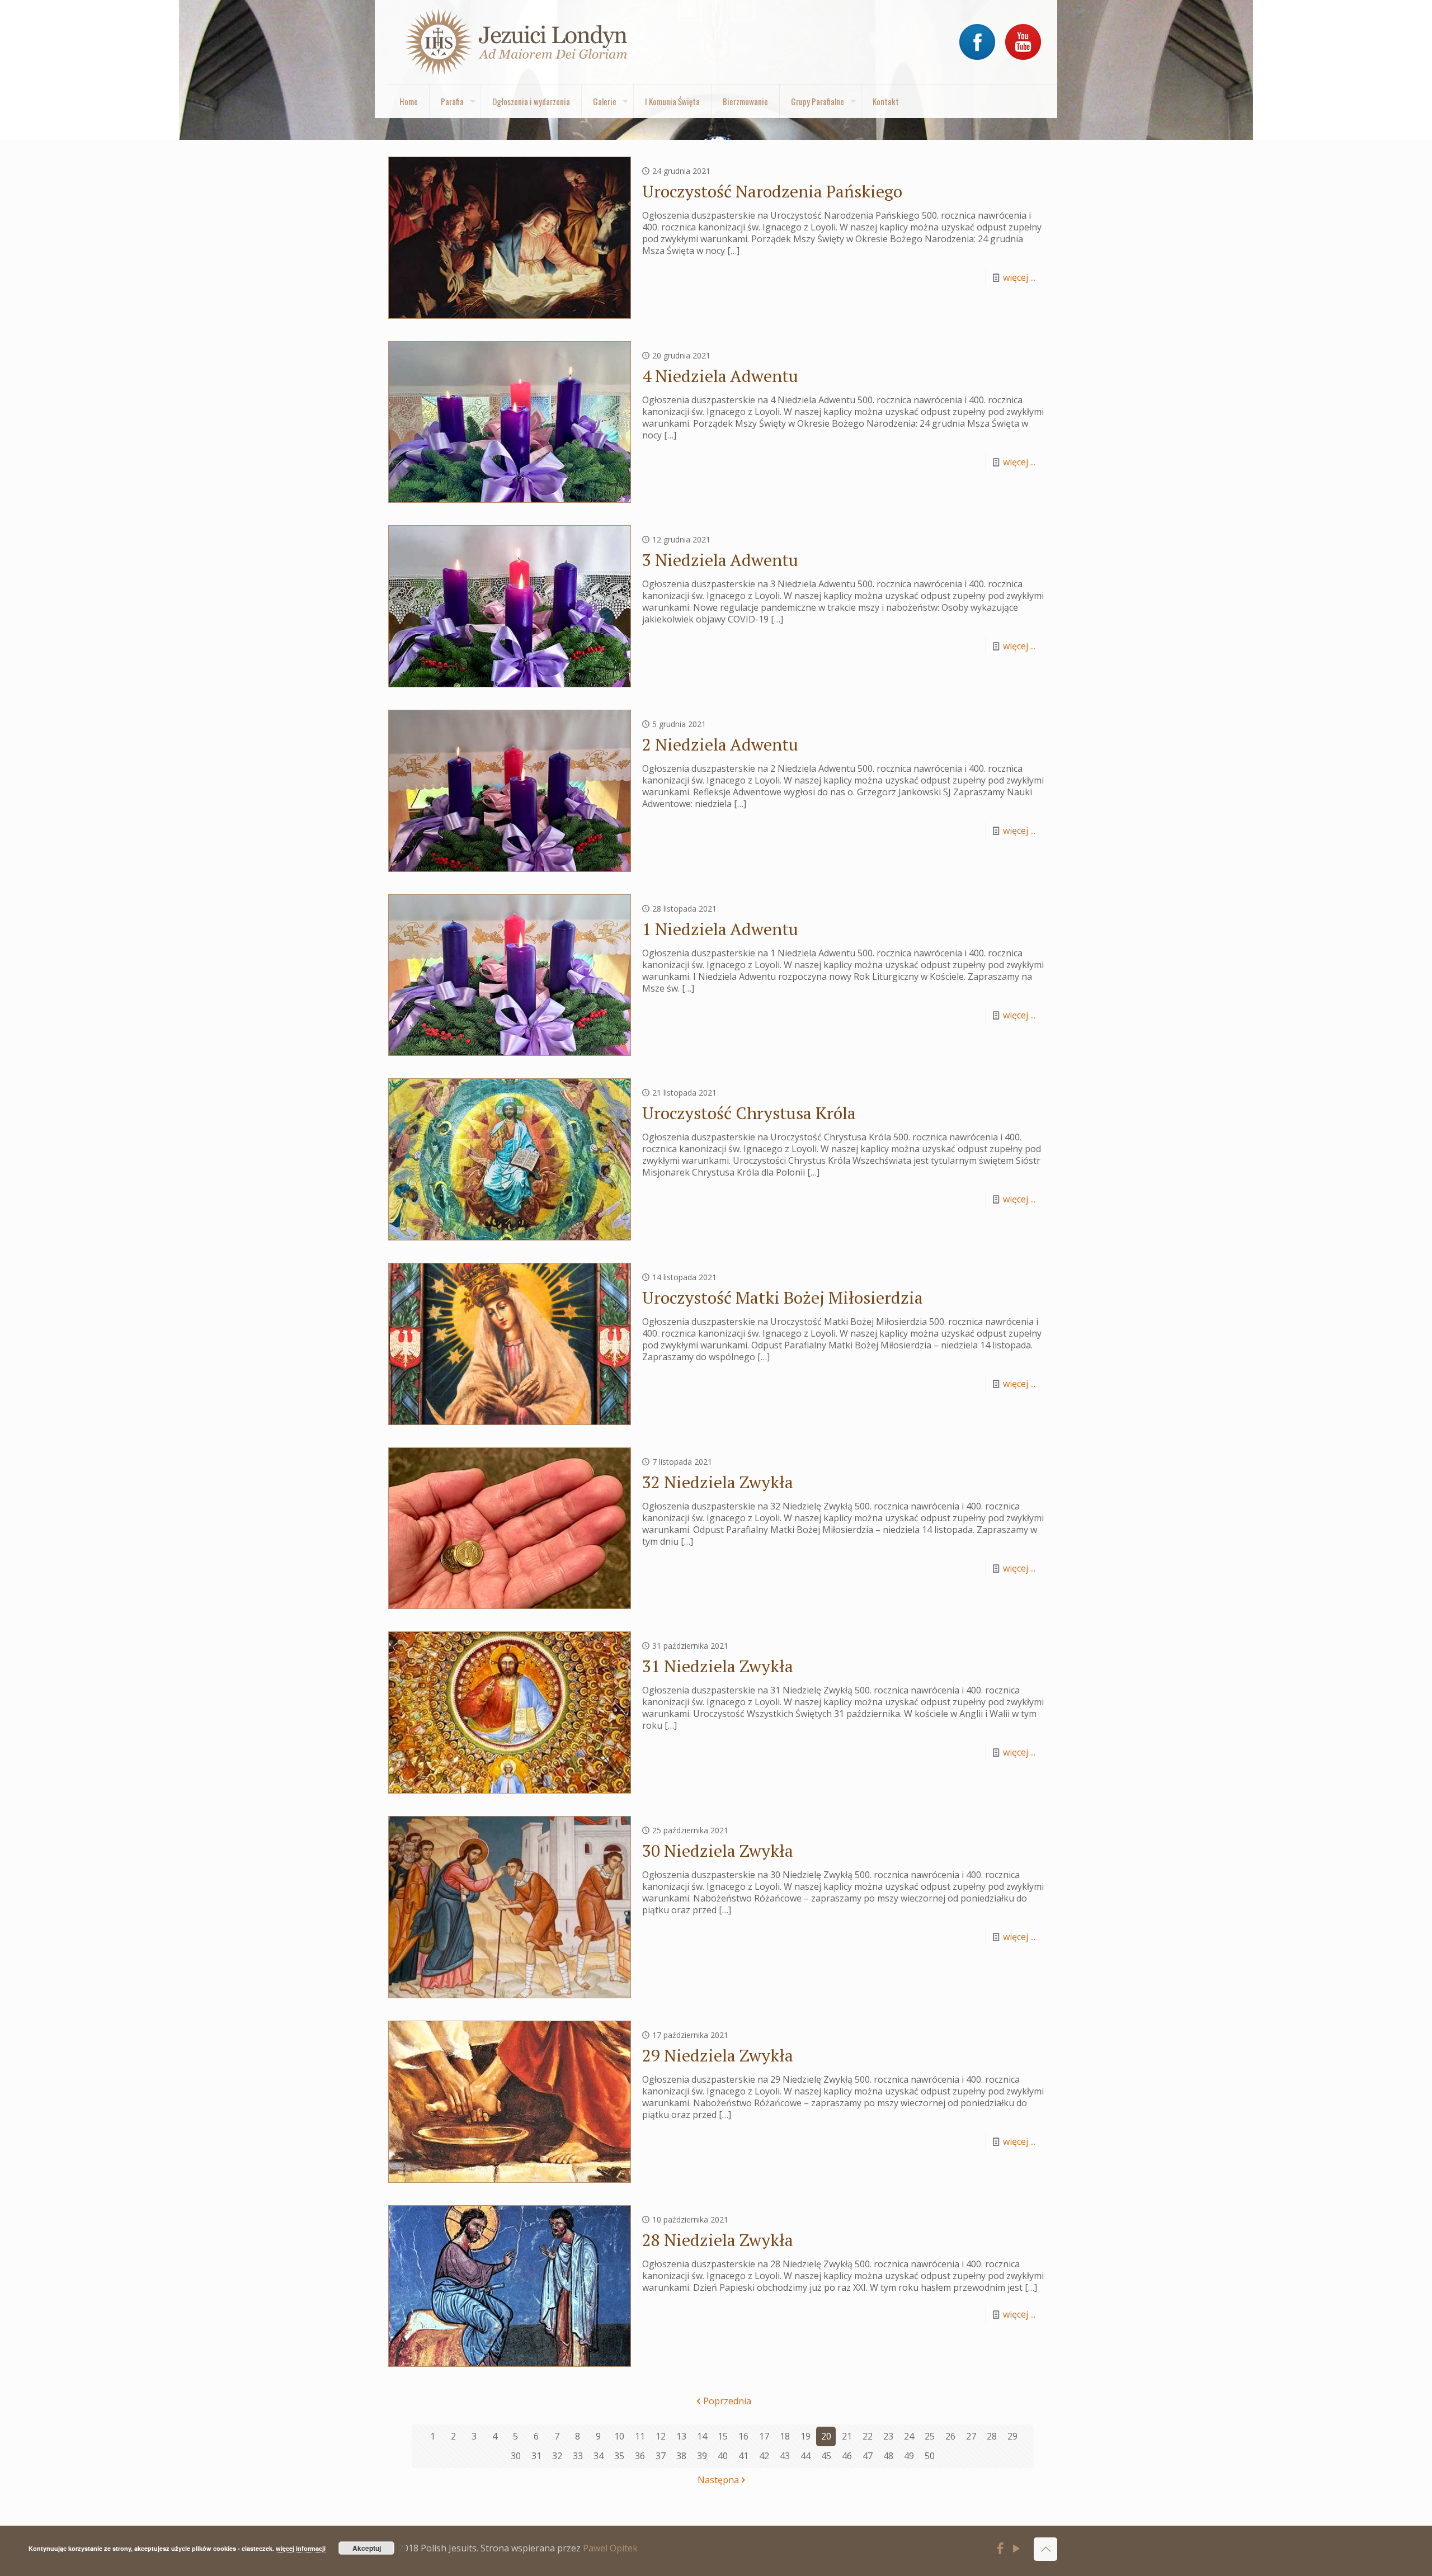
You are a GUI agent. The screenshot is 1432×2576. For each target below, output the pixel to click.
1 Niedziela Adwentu (720, 929)
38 (681, 2456)
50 (930, 2456)
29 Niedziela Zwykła (718, 2055)
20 (826, 2436)
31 (536, 2456)
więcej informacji (301, 2548)
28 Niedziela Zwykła (718, 2240)
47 (868, 2456)
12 (661, 2436)
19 (805, 2436)
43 (785, 2456)
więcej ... (1019, 277)
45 (826, 2456)
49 (909, 2456)
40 (723, 2456)
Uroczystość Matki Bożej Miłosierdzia (783, 1298)
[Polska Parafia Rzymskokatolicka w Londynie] (517, 42)
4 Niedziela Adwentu (720, 376)
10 (619, 2436)
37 (661, 2456)
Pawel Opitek (610, 2548)
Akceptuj (367, 2548)
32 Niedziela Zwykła (718, 1482)
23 (888, 2436)
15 (723, 2436)
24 (909, 2436)
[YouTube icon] (1017, 2550)
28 (992, 2436)
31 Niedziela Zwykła (718, 1666)
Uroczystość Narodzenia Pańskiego (772, 191)
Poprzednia (727, 2401)
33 (578, 2456)
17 (764, 2436)
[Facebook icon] (1000, 2550)
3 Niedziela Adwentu (720, 560)
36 (640, 2456)
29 (1012, 2436)
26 (950, 2436)
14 (702, 2436)
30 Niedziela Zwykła (718, 1851)
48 (888, 2456)
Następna (718, 2480)
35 (619, 2456)
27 (971, 2436)
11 (640, 2436)
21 (847, 2436)
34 (599, 2456)
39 (702, 2456)
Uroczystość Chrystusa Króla (749, 1113)
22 (868, 2436)
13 (681, 2436)
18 (785, 2436)
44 (805, 2456)
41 (743, 2456)
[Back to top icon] (1045, 2549)
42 (764, 2456)
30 (516, 2456)
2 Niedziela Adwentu (720, 744)
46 (847, 2456)
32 (557, 2456)
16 (743, 2436)
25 (930, 2436)
